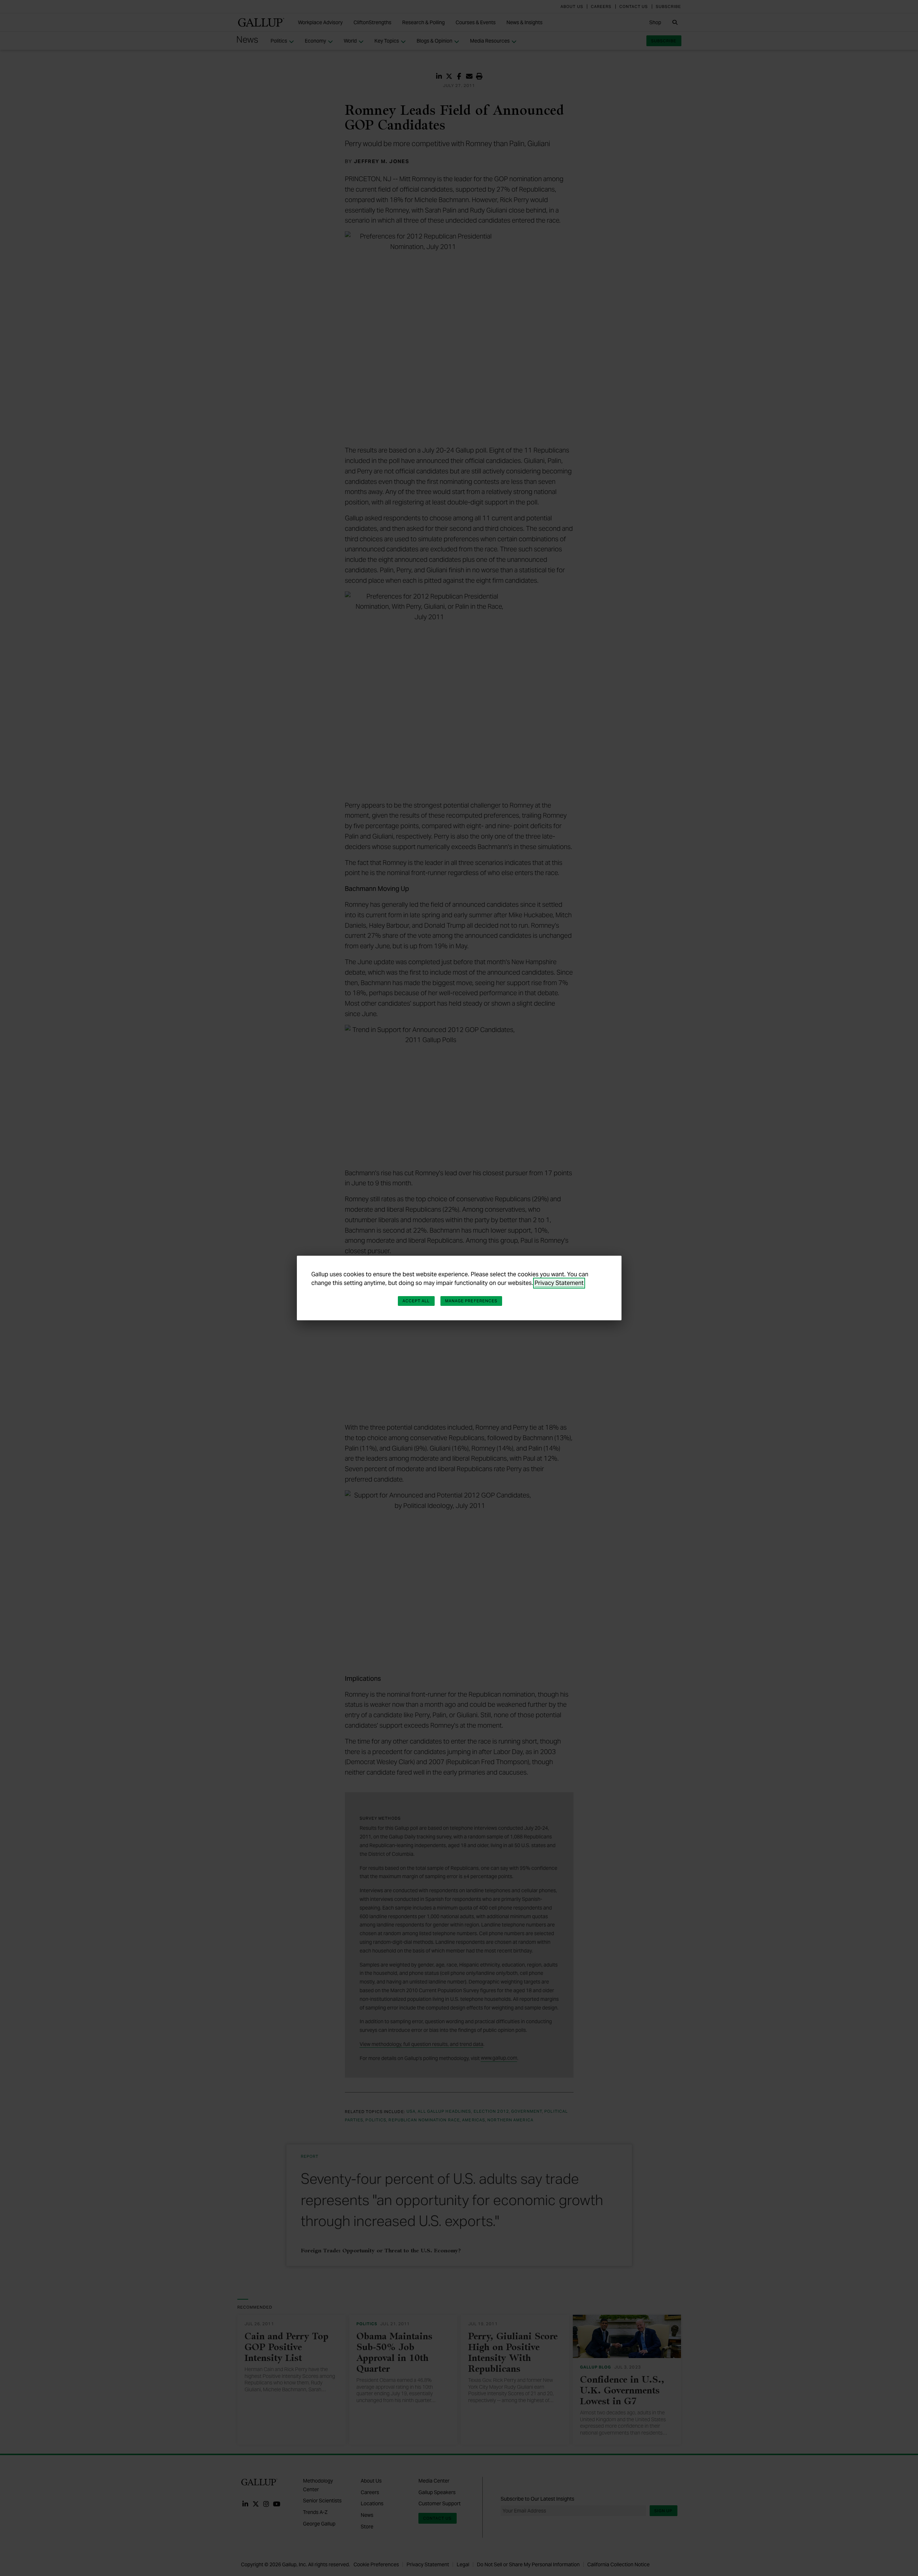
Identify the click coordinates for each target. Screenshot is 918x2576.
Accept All (416, 1301)
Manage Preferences (471, 1301)
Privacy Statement (559, 1283)
